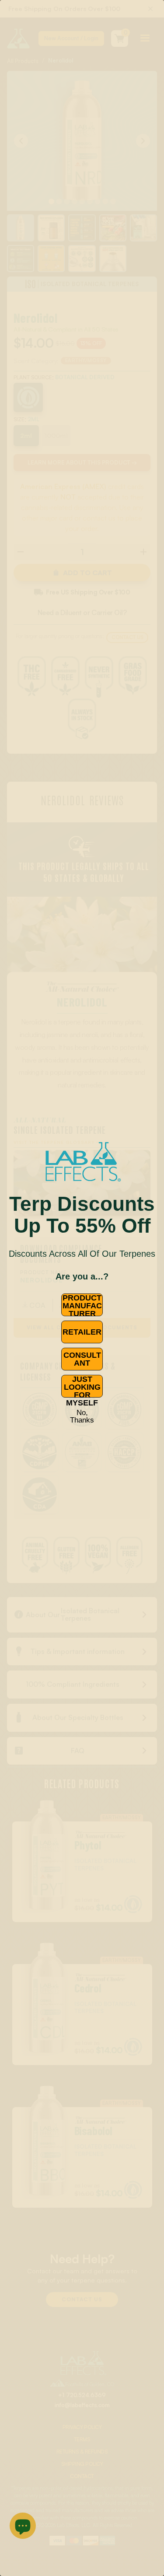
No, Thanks (82, 1416)
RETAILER (82, 1332)
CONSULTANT (82, 1359)
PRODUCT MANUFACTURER (82, 1305)
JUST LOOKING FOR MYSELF (82, 1386)
